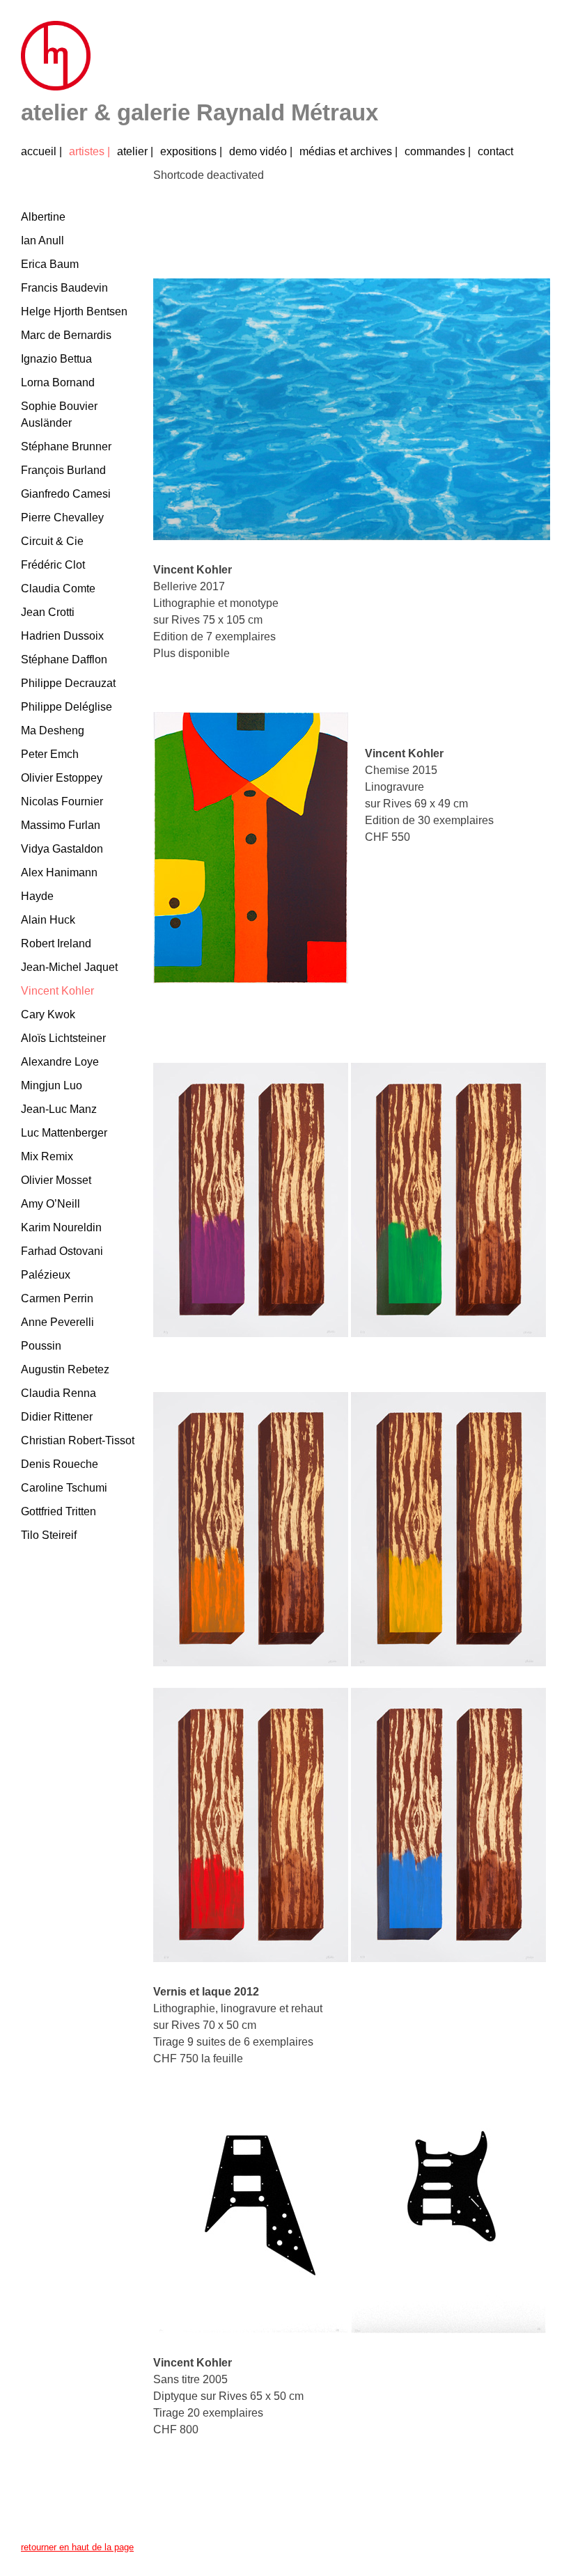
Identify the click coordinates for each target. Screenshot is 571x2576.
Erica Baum (50, 264)
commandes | (438, 151)
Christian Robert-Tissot (78, 1440)
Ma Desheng (53, 730)
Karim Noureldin (61, 1227)
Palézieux (46, 1275)
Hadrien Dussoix (62, 636)
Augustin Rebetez (65, 1369)
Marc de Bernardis (66, 335)
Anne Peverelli (57, 1322)
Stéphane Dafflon (64, 659)
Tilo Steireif (49, 1535)
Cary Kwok (48, 1014)
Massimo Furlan (61, 825)
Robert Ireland (56, 943)
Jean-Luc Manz (59, 1109)
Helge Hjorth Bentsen (74, 311)
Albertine (43, 217)
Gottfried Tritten (58, 1511)
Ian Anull (42, 240)
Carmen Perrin (57, 1298)
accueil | (41, 151)
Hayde (37, 896)
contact (495, 151)
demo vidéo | (261, 151)
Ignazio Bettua (56, 359)
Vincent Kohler (57, 991)
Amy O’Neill (50, 1204)
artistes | (89, 151)
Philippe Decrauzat (68, 683)
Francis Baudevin (64, 288)
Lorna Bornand (58, 382)
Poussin (41, 1346)
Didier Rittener (57, 1417)
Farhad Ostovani (62, 1251)
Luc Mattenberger (64, 1133)
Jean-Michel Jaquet (69, 967)
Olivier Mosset (56, 1180)
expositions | (191, 151)
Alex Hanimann (59, 872)
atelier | (135, 151)
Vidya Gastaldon (62, 849)
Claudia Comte (58, 588)
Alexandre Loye (60, 1062)
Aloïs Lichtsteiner (63, 1038)
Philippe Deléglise (67, 707)
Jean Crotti (48, 612)
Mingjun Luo (52, 1085)
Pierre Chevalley (62, 517)
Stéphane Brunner (66, 447)
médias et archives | (349, 151)
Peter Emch (50, 754)
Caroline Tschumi (64, 1488)
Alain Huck (48, 920)
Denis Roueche (60, 1464)
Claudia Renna (58, 1393)
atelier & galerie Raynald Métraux (200, 112)
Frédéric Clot (53, 565)
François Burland (63, 470)
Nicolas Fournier (62, 801)
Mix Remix (47, 1156)
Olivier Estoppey (62, 778)
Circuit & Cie (52, 541)
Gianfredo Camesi (66, 494)
